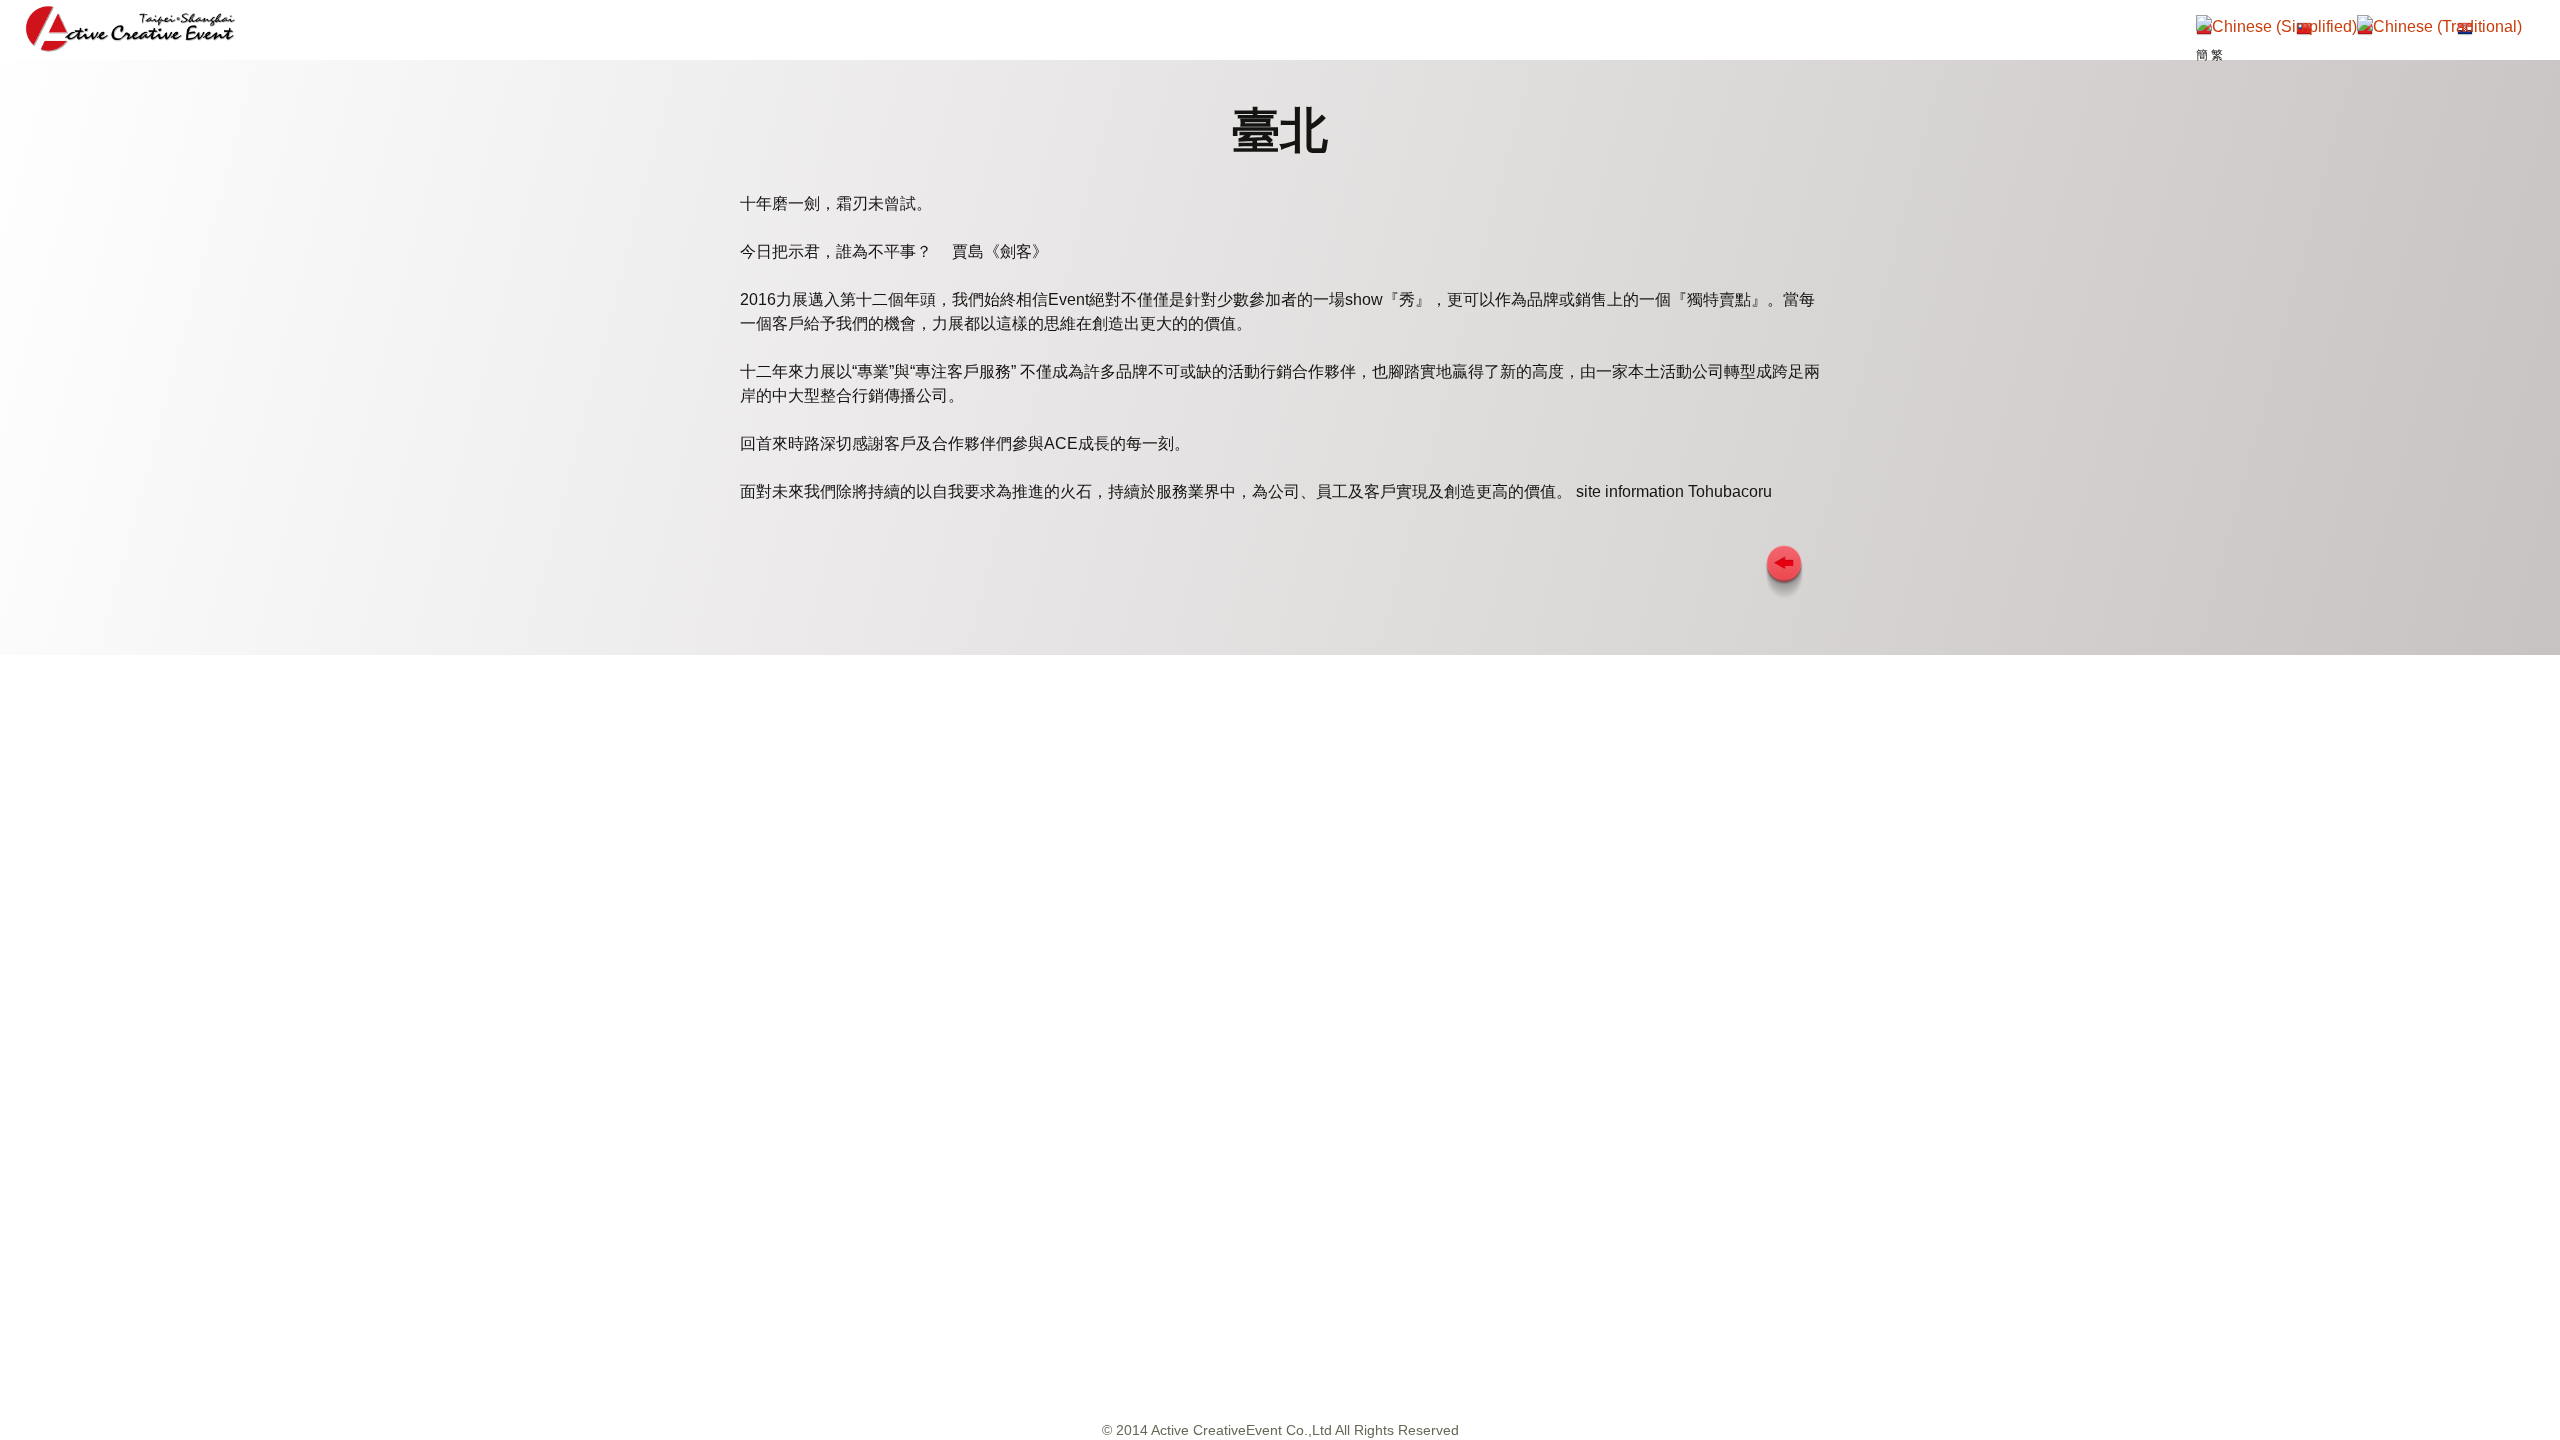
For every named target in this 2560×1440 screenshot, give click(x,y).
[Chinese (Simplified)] (2276, 29)
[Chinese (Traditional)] (2439, 29)
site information (1630, 491)
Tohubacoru (1730, 491)
